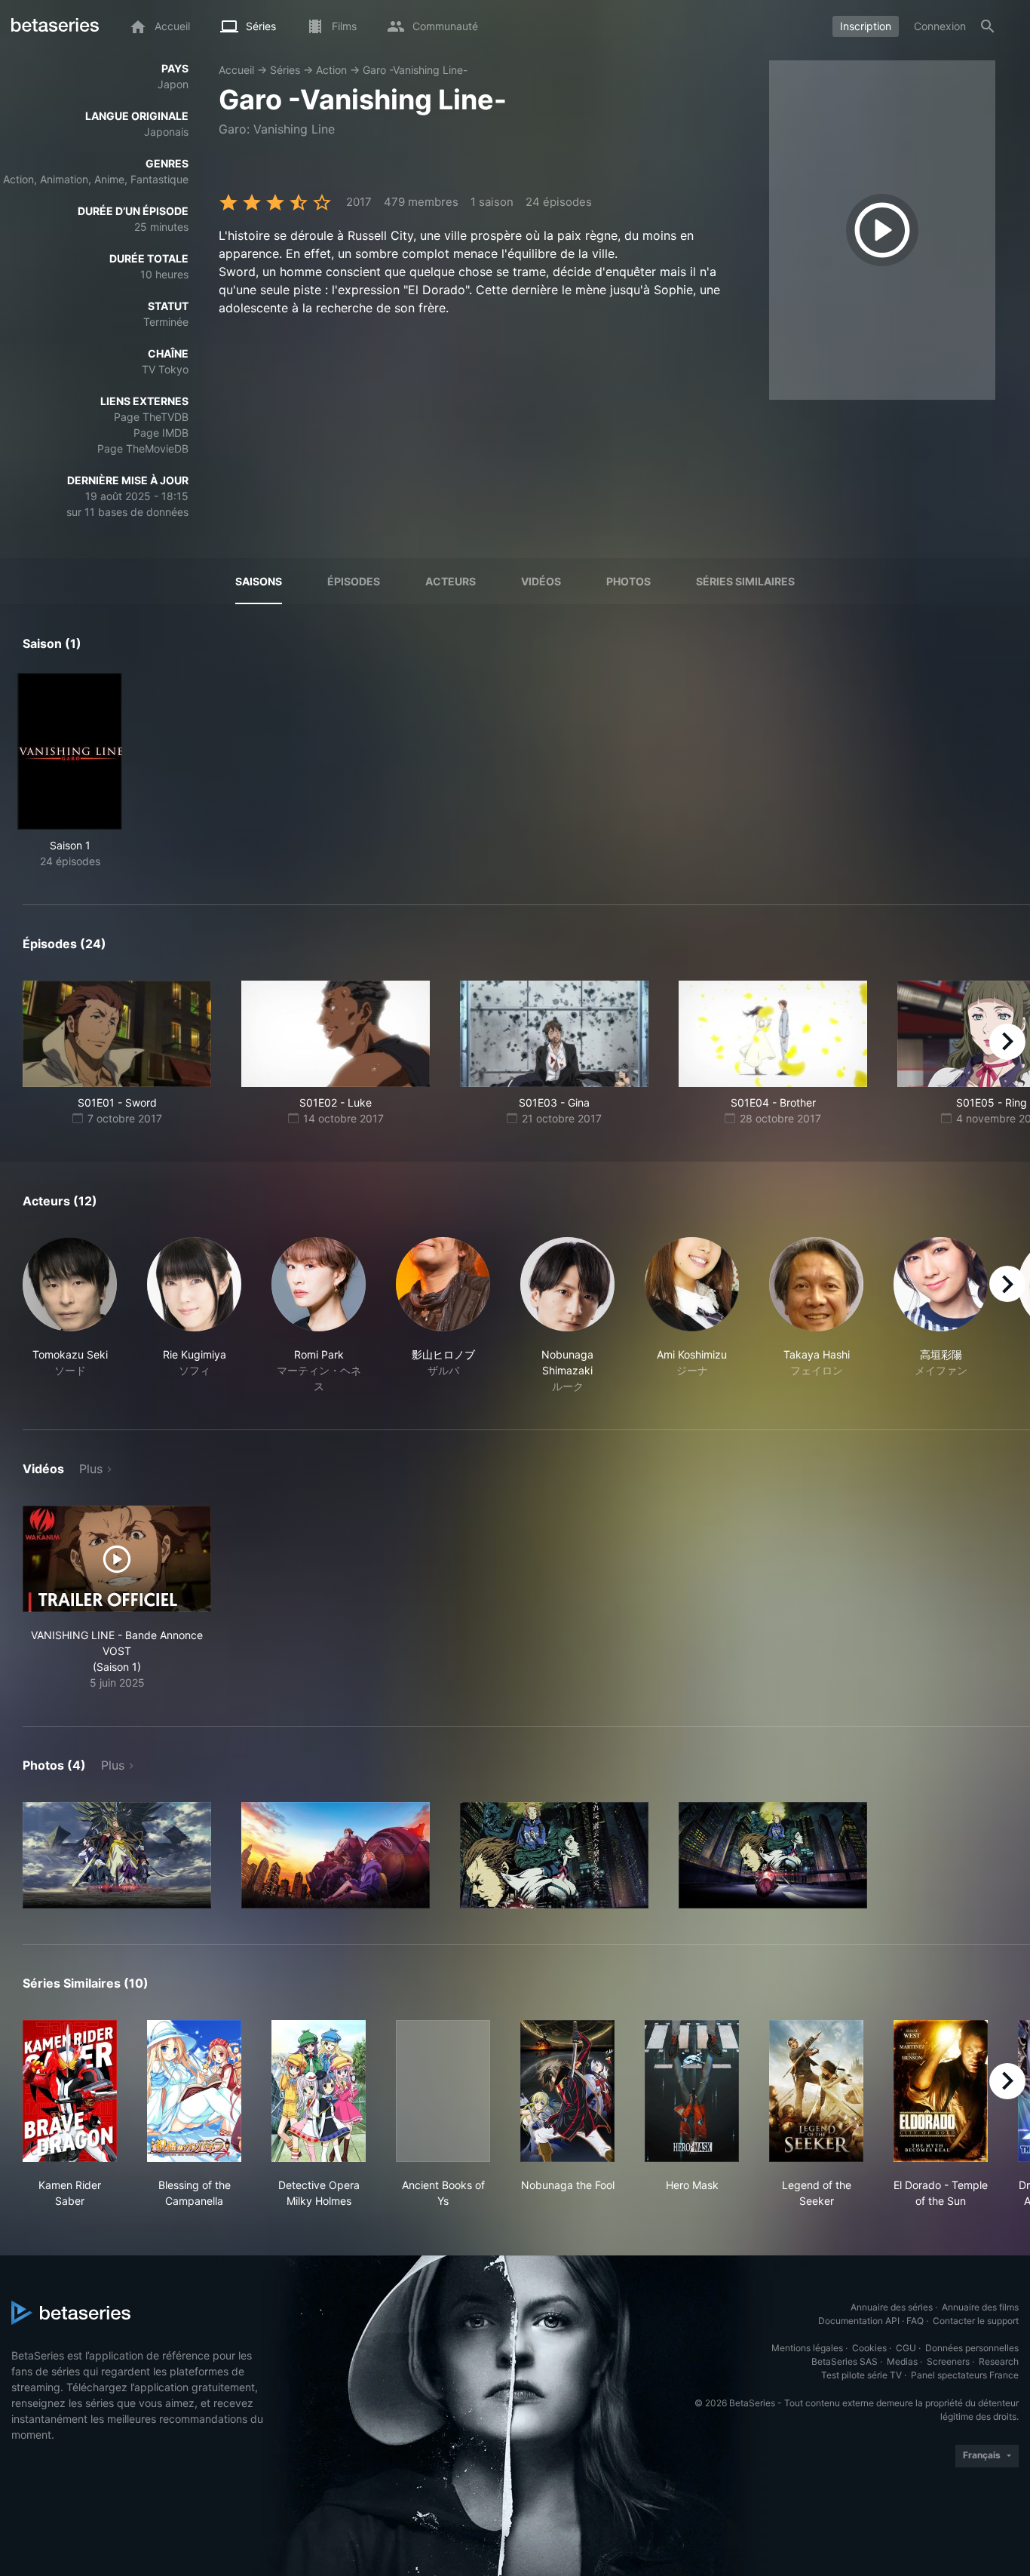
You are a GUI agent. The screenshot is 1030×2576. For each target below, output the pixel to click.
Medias (902, 2361)
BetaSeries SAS (845, 2361)
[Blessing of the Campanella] (194, 2091)
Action (331, 70)
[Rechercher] (988, 26)
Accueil (236, 70)
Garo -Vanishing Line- (415, 70)
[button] (70, 1316)
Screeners (948, 2361)
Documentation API (859, 2321)
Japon (173, 84)
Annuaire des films (980, 2307)
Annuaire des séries (892, 2307)
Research (999, 2361)
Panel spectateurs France (965, 2375)
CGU (906, 2348)
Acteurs (451, 581)
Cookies (869, 2348)
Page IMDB (161, 433)
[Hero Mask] (692, 2091)
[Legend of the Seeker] (816, 2091)
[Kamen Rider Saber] (70, 2091)
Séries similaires (745, 581)
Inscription (866, 26)
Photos (628, 581)
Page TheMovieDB (143, 448)
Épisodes (354, 581)
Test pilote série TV (861, 2375)
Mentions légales (807, 2348)
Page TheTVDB (151, 417)
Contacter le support (976, 2321)
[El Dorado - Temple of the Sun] (941, 2091)
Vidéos (541, 581)
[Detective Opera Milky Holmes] (319, 2091)
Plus (91, 1469)
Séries (285, 70)
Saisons (259, 581)
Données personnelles (972, 2348)
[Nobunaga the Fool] (567, 2091)
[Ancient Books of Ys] (443, 2091)
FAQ (915, 2321)
